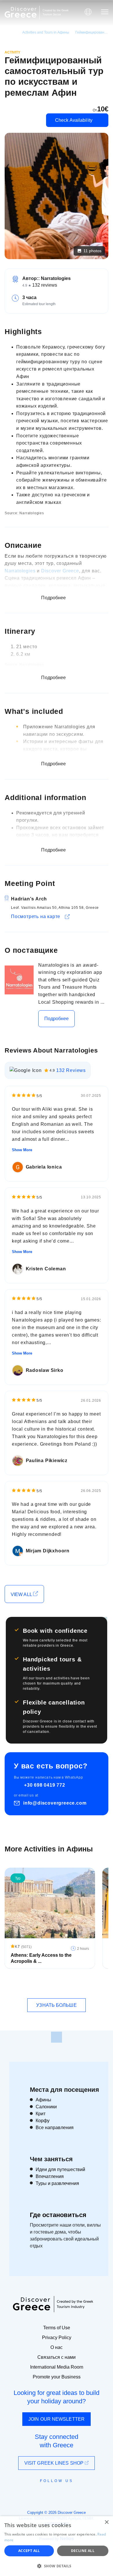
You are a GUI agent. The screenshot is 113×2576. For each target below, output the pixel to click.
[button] (57, 2566)
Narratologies (20, 571)
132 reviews (45, 285)
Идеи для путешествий (60, 2169)
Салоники (46, 2107)
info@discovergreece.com (55, 1803)
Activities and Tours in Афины (46, 32)
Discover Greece (60, 571)
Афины (43, 2100)
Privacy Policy (57, 2338)
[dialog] (57, 2546)
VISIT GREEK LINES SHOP (54, 2463)
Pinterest (73, 2494)
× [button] (106, 2522)
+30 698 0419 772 (45, 1785)
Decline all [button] (83, 2551)
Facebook (31, 2494)
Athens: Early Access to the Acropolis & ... (41, 1958)
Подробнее (57, 1019)
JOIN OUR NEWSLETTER (57, 2419)
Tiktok (83, 2492)
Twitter (52, 2491)
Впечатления (50, 2176)
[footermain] (57, 2037)
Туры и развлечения (57, 2183)
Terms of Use (57, 2328)
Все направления (55, 2128)
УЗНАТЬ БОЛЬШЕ (56, 2005)
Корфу (43, 2121)
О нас (57, 2347)
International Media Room (57, 2367)
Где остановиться (58, 2215)
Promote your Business (57, 2377)
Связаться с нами (57, 2357)
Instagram (41, 2494)
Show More (22, 1150)
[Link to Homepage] (21, 12)
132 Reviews (71, 1070)
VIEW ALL (22, 1594)
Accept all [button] (29, 2551)
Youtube (63, 2494)
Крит (41, 2114)
